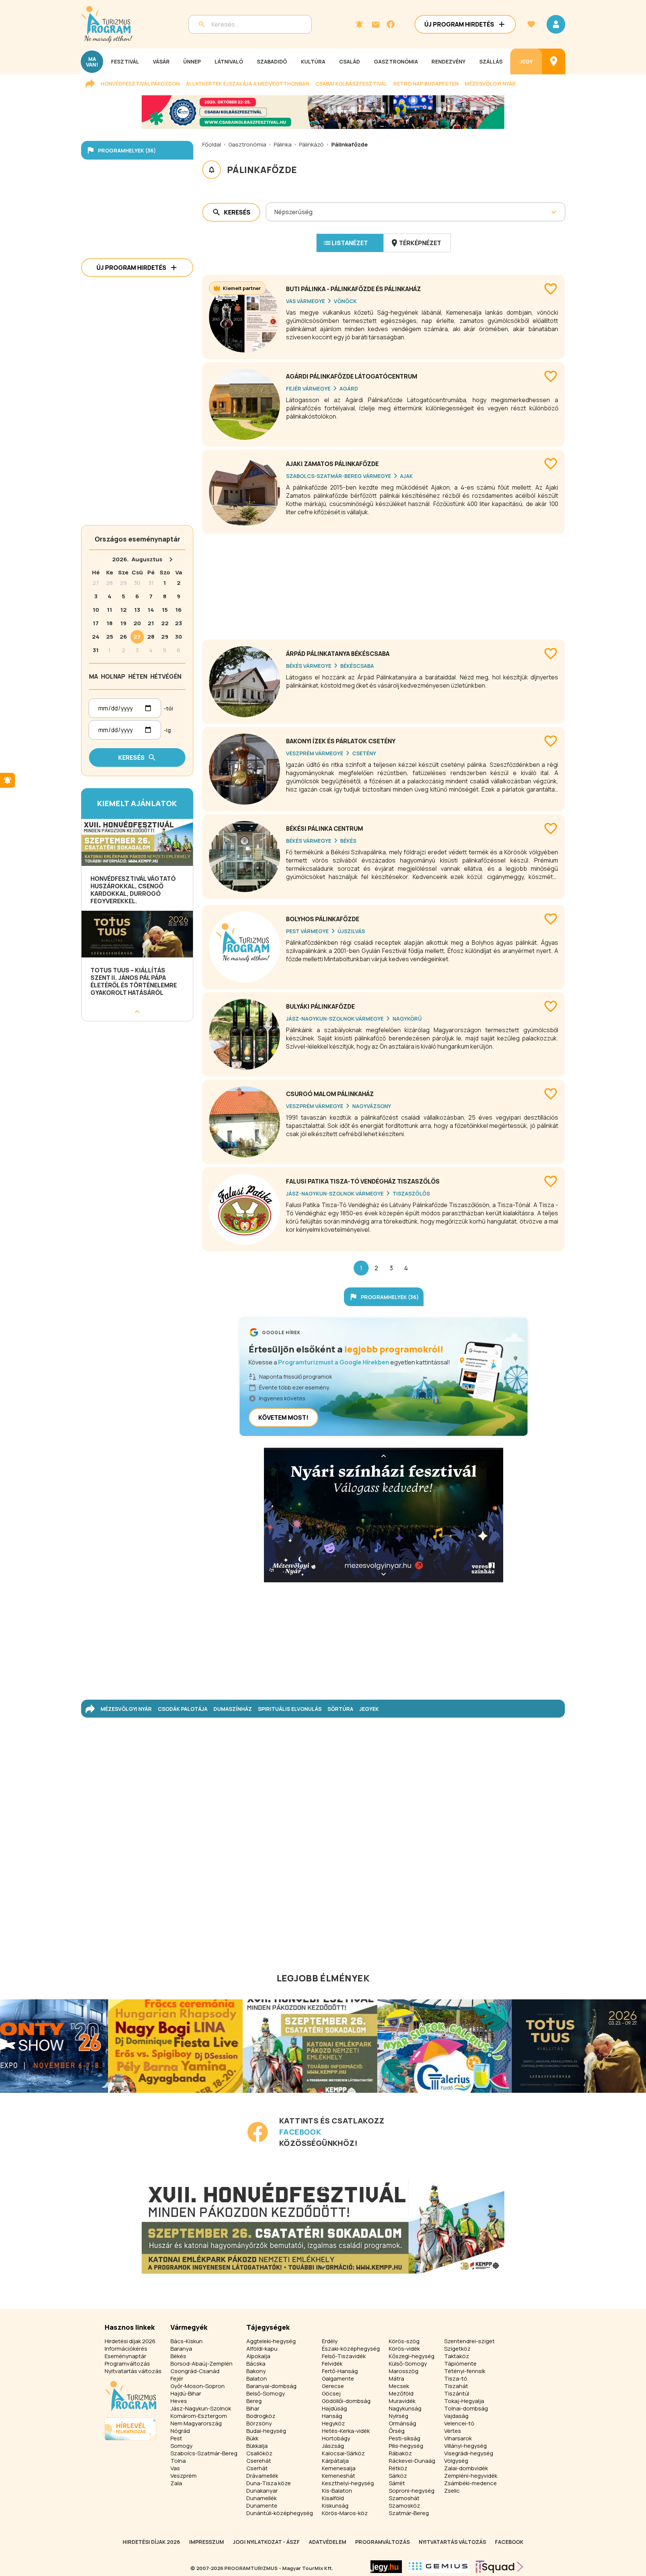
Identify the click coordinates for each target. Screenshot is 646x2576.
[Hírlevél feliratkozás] (359, 24)
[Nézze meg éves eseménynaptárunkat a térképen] (554, 61)
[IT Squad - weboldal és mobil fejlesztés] (499, 2567)
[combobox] (275, 212)
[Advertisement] (384, 584)
